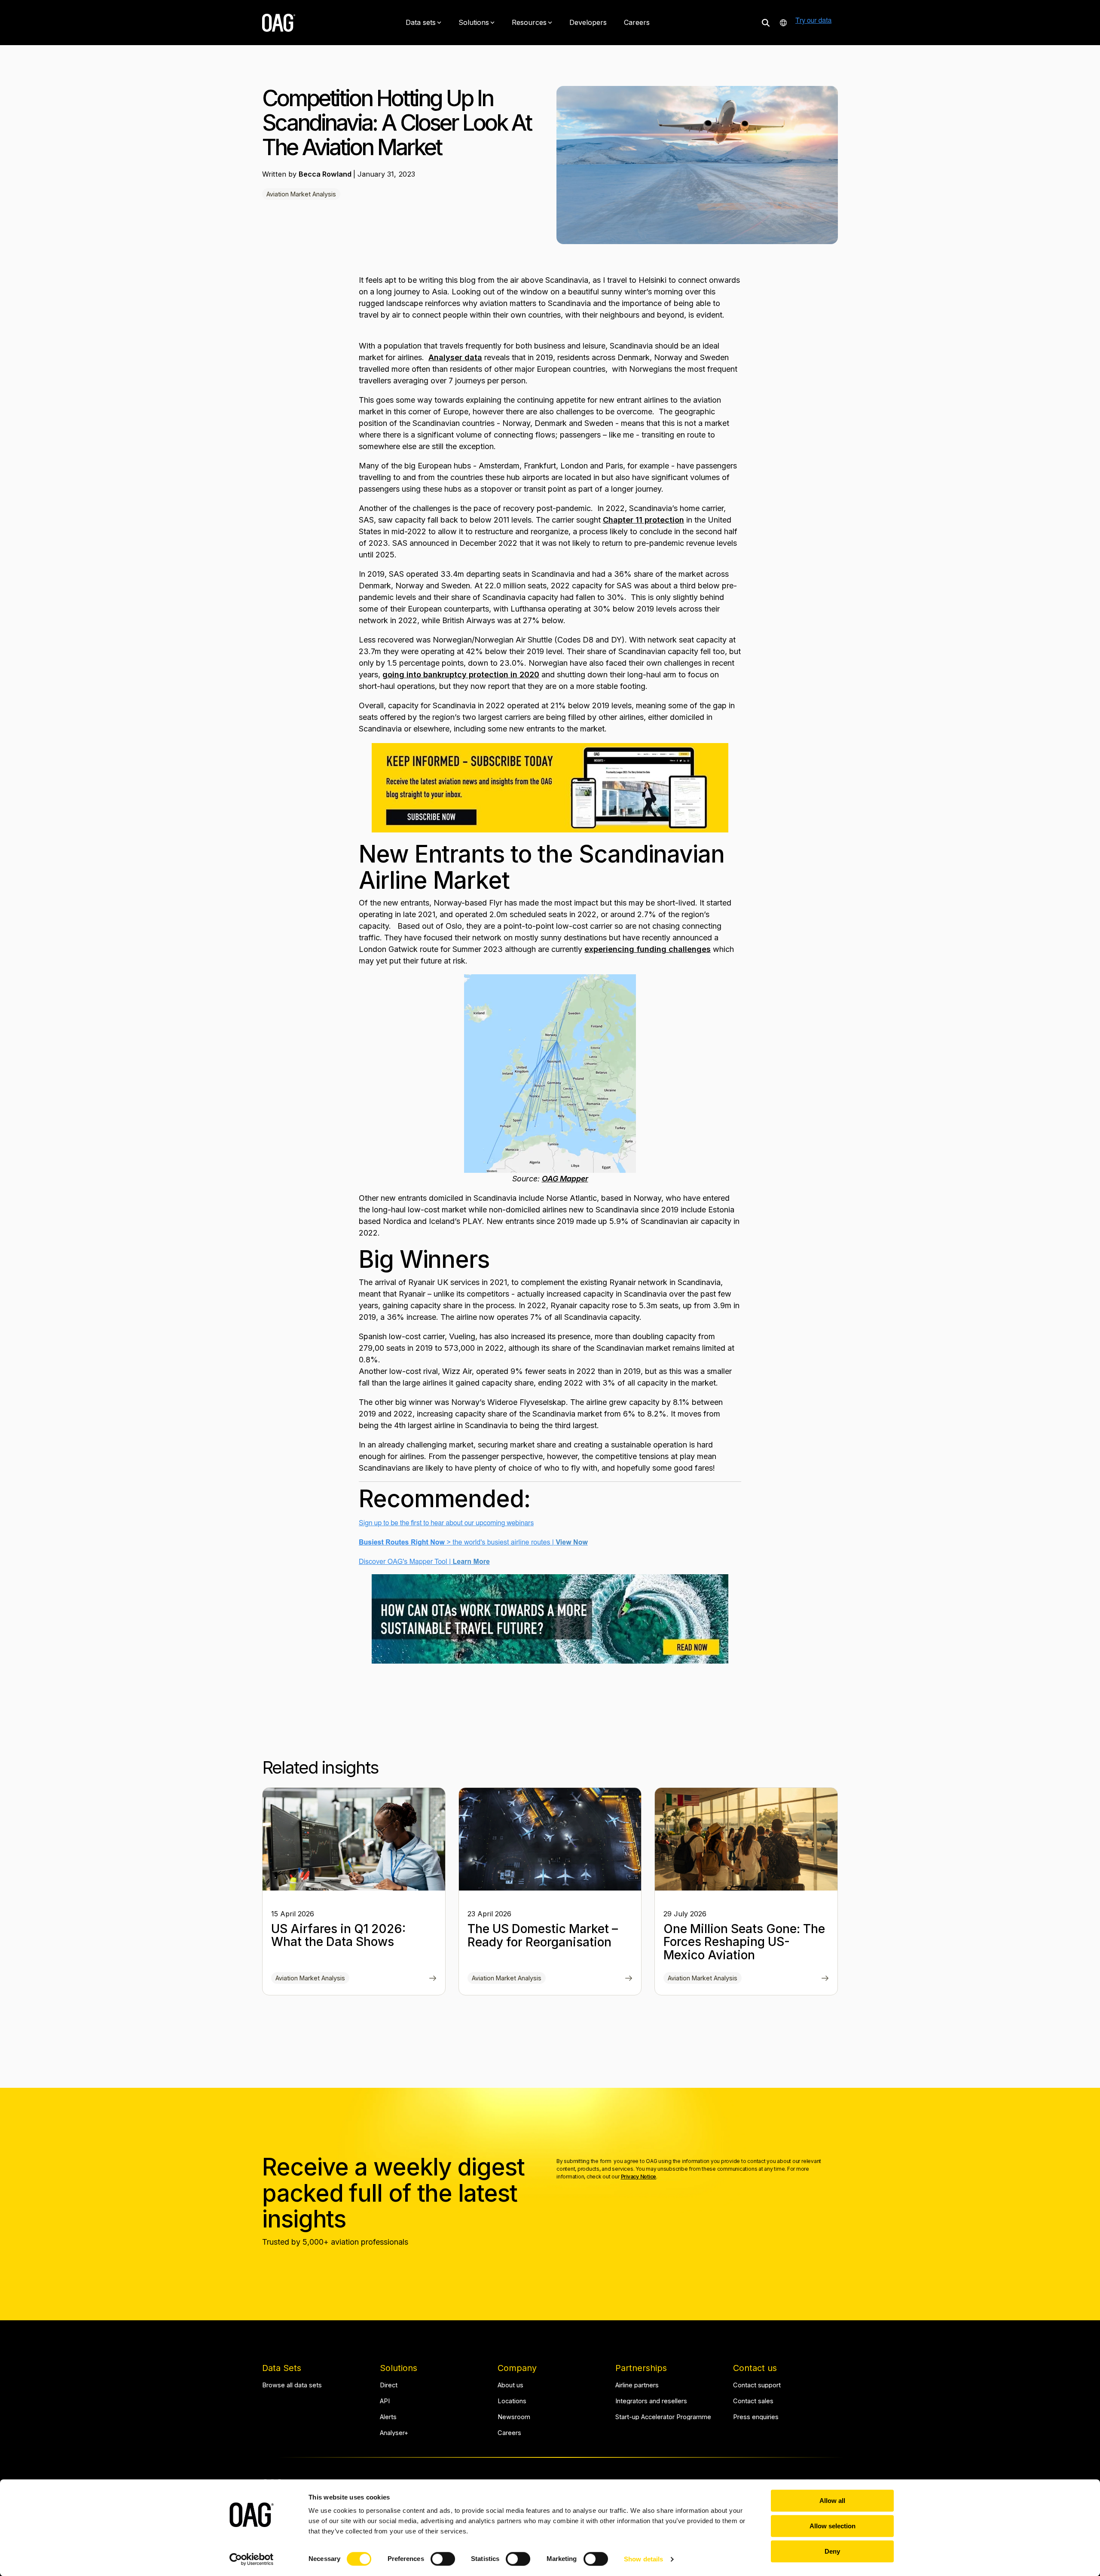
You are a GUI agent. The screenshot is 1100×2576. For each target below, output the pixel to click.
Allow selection (833, 2526)
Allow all (832, 2501)
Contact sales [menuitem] (753, 2401)
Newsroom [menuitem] (514, 2417)
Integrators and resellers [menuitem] (651, 2401)
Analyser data (455, 357)
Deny (832, 2551)
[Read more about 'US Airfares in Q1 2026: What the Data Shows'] (354, 1839)
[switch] (443, 2559)
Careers (637, 22)
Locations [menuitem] (512, 2401)
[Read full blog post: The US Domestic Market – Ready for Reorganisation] (629, 1979)
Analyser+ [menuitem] (394, 2433)
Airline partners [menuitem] (637, 2385)
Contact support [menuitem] (757, 2385)
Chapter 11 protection (643, 520)
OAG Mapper (565, 1179)
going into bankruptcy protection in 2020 (461, 675)
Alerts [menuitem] (388, 2417)
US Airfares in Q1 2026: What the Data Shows (338, 1935)
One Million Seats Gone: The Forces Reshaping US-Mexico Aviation (744, 1942)
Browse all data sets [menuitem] (292, 2385)
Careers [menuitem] (509, 2433)
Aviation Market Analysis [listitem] (310, 1978)
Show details (643, 2559)
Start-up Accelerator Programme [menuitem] (663, 2417)
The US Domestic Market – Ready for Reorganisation (543, 1935)
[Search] (766, 23)
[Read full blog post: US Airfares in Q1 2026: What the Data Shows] (433, 1979)
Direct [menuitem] (389, 2385)
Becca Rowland (326, 174)
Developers (588, 22)
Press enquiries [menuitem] (756, 2417)
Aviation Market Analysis (301, 194)
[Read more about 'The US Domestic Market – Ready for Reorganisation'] (550, 1839)
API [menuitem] (385, 2401)
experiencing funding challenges (648, 949)
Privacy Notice (639, 2177)
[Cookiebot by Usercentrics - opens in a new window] (252, 2559)
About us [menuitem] (510, 2385)
